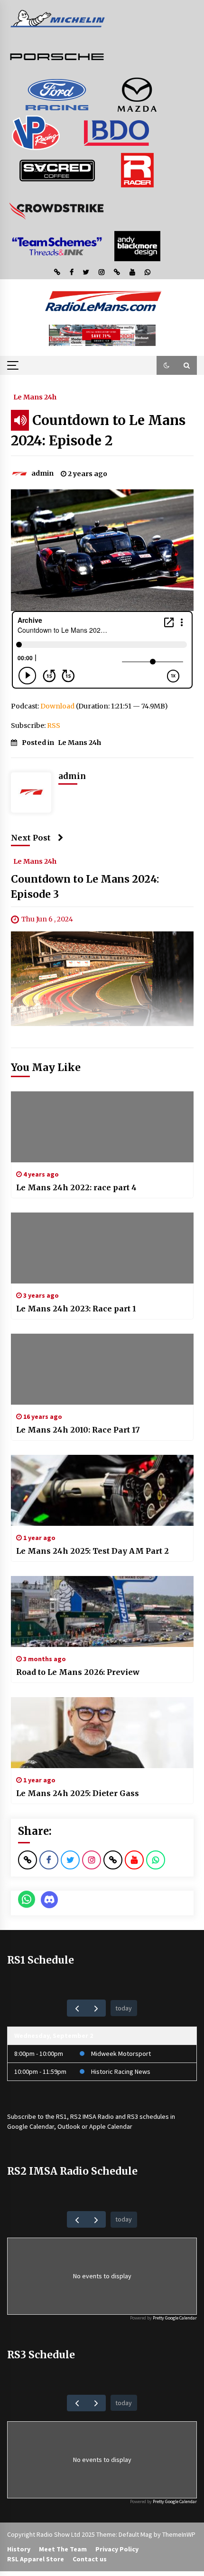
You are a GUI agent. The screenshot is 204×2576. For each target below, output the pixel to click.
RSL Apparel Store (36, 2559)
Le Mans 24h (35, 397)
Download (57, 706)
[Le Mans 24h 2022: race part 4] (102, 1127)
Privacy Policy (117, 2549)
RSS (54, 726)
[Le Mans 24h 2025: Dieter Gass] (102, 1733)
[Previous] (77, 2008)
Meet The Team (63, 2549)
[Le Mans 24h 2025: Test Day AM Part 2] (102, 1490)
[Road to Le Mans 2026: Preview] (102, 1611)
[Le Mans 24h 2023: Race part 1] (102, 1248)
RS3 (133, 2116)
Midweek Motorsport (121, 2054)
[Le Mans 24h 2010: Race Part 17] (102, 1369)
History (19, 2549)
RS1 (61, 2116)
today (124, 2008)
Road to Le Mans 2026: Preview (78, 1672)
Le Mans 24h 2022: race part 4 (76, 1187)
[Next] (96, 2008)
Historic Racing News (121, 2071)
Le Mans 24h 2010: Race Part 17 (78, 1430)
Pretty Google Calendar (175, 2318)
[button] (167, 365)
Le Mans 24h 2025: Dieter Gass (78, 1793)
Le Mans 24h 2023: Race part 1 (76, 1309)
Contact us (90, 2559)
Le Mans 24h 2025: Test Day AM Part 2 (93, 1551)
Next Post (31, 838)
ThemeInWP (179, 2534)
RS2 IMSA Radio (92, 2116)
